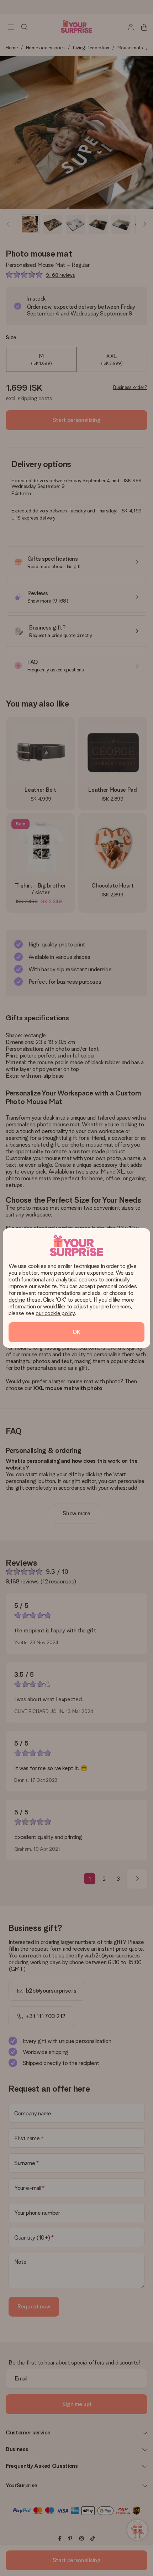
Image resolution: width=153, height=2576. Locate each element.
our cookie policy (55, 1313)
